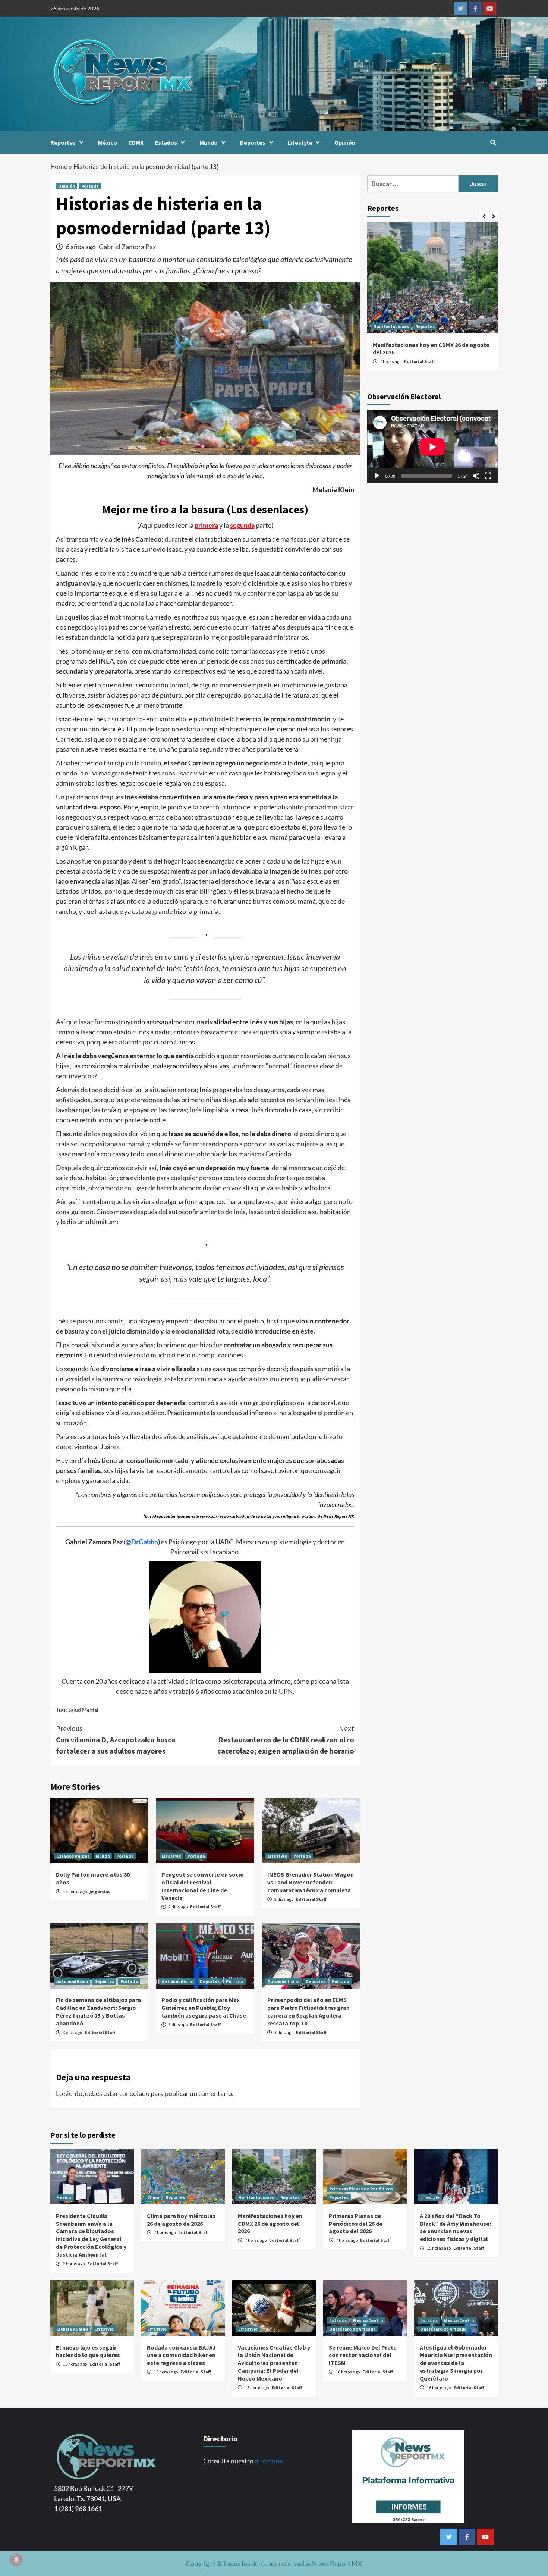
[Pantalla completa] (488, 476)
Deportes (253, 142)
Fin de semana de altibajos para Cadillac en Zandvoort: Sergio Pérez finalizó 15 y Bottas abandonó (98, 2011)
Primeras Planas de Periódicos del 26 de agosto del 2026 (356, 2224)
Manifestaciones (391, 326)
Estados (166, 142)
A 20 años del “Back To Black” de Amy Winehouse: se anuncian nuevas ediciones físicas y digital (455, 2227)
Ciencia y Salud (72, 2329)
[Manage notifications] (16, 2560)
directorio (269, 2461)
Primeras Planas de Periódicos (361, 2189)
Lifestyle (300, 142)
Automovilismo (72, 1981)
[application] (432, 447)
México (108, 142)
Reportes (63, 142)
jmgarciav (100, 1891)
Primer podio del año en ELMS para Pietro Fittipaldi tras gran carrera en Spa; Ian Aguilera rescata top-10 (308, 2011)
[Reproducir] (377, 476)
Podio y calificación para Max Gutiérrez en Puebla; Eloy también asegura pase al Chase (204, 2008)
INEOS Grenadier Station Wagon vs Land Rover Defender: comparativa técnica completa (311, 1882)
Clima (153, 2197)
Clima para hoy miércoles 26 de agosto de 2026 (181, 2220)
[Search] (493, 142)
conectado (134, 2093)
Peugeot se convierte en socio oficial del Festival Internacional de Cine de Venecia (203, 1886)
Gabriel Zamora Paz (127, 247)
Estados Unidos (73, 1856)
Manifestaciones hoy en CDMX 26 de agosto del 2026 (270, 2224)
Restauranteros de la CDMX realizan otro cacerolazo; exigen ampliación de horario (286, 1740)
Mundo (209, 142)
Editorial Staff (205, 1907)
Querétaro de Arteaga (352, 2329)
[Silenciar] (476, 476)
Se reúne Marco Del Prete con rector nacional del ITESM (363, 2355)
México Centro (368, 2320)
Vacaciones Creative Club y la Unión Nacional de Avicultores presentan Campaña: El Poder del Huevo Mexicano (274, 2363)
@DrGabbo (142, 1542)
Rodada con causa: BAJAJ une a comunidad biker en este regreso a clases (181, 2355)
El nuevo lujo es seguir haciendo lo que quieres (88, 2351)
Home (59, 167)
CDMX (136, 142)
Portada (90, 186)
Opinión (345, 142)
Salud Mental (83, 1710)
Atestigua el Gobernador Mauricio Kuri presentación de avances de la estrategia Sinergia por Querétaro (456, 2363)
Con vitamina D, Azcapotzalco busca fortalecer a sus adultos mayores (116, 1740)
